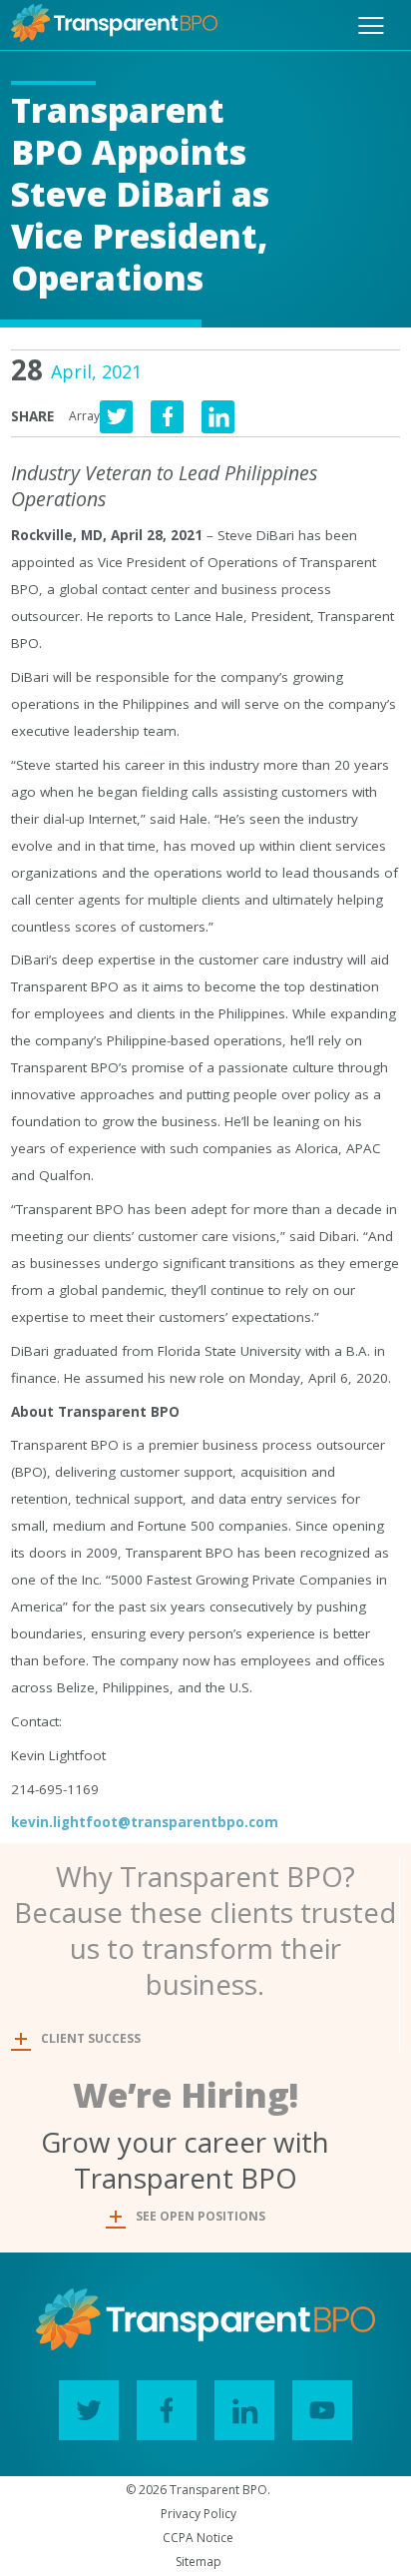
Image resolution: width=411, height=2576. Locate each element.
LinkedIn (244, 2410)
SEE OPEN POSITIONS (201, 2216)
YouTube (322, 2410)
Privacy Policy (199, 2514)
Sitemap (199, 2562)
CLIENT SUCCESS (91, 2038)
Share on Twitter (116, 417)
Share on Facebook (167, 417)
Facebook (167, 2410)
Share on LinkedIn (218, 417)
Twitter (89, 2410)
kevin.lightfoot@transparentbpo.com (145, 1822)
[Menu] (371, 26)
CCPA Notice (198, 2538)
